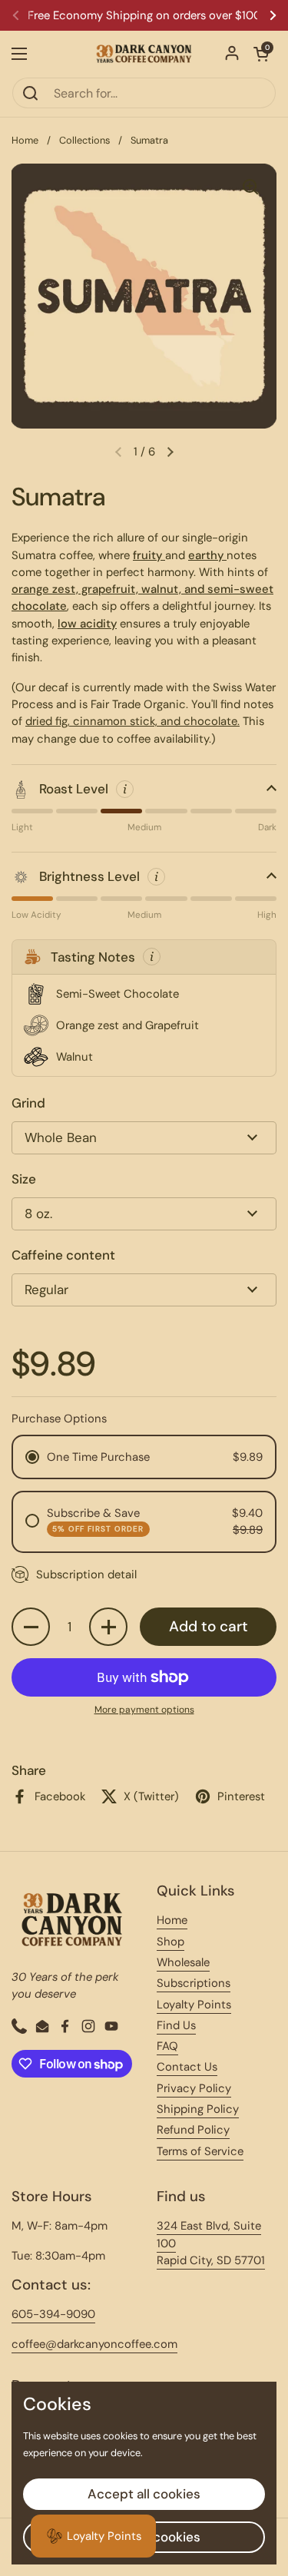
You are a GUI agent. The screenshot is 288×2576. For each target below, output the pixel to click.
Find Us (176, 2025)
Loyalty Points (194, 2005)
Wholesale (183, 1962)
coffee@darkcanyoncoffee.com (94, 2344)
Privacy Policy (194, 2088)
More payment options (144, 1710)
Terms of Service (200, 2151)
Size (24, 1179)
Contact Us (187, 2067)
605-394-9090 (53, 2314)
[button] (261, 54)
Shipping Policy (198, 2109)
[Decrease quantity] (31, 1627)
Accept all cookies (144, 2494)
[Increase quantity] (108, 1627)
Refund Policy (193, 2130)
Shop (170, 1942)
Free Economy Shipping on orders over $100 (144, 16)
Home (25, 140)
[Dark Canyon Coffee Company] (144, 54)
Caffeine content (63, 1255)
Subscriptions (194, 1983)
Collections (84, 140)
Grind (28, 1103)
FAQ (167, 2046)
